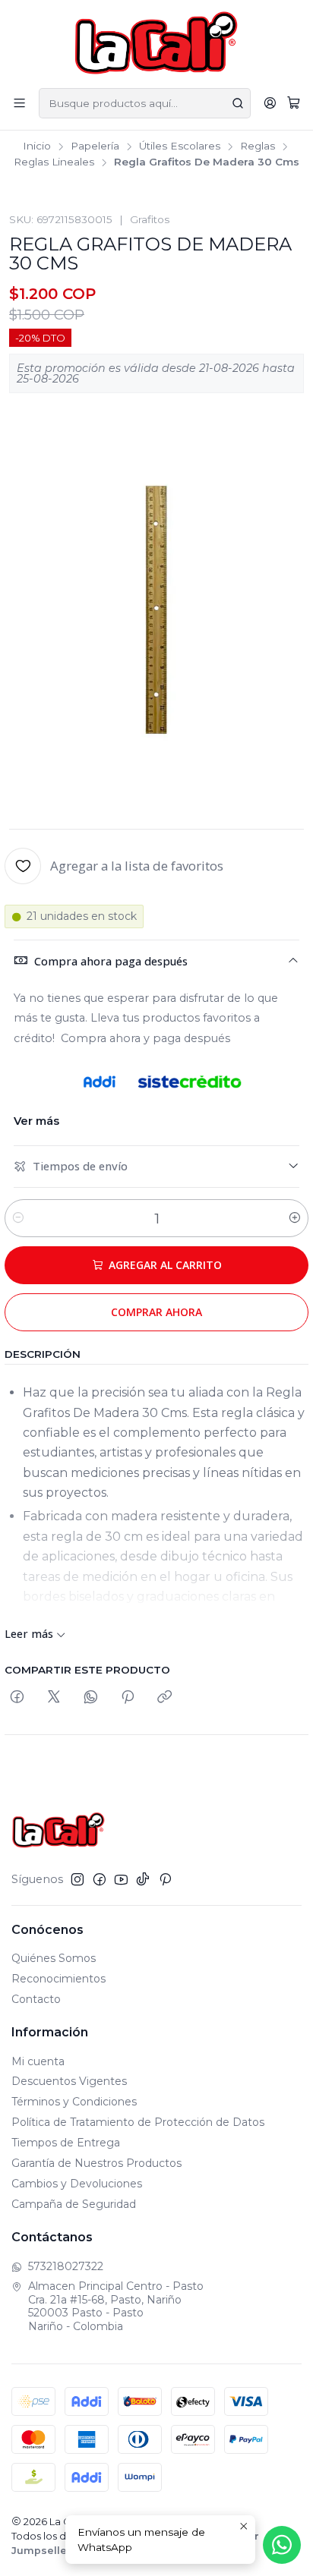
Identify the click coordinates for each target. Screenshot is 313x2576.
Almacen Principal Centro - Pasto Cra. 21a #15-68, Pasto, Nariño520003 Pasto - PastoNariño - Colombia (116, 2306)
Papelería (95, 146)
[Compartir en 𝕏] (54, 1697)
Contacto (36, 1999)
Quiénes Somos (54, 1958)
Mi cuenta (38, 2061)
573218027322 (66, 2266)
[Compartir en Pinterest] (128, 1697)
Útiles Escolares (180, 146)
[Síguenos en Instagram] (77, 1879)
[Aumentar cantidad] (295, 1218)
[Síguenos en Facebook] (100, 1879)
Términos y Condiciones (74, 2102)
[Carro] (294, 103)
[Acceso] (270, 103)
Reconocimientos (58, 1979)
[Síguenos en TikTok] (143, 1879)
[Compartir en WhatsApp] (91, 1697)
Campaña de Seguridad (74, 2204)
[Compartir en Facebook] (17, 1697)
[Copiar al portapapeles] (164, 1697)
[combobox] (145, 103)
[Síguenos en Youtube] (121, 1879)
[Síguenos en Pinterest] (165, 1879)
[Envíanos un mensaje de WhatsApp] (282, 2545)
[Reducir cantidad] (18, 1218)
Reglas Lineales (54, 162)
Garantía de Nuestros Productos (96, 2163)
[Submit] (238, 103)
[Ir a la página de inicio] (157, 43)
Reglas (258, 146)
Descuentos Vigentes (69, 2081)
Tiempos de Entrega (66, 2143)
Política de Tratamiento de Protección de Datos (138, 2122)
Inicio (37, 146)
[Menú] (19, 103)
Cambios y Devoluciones (77, 2184)
